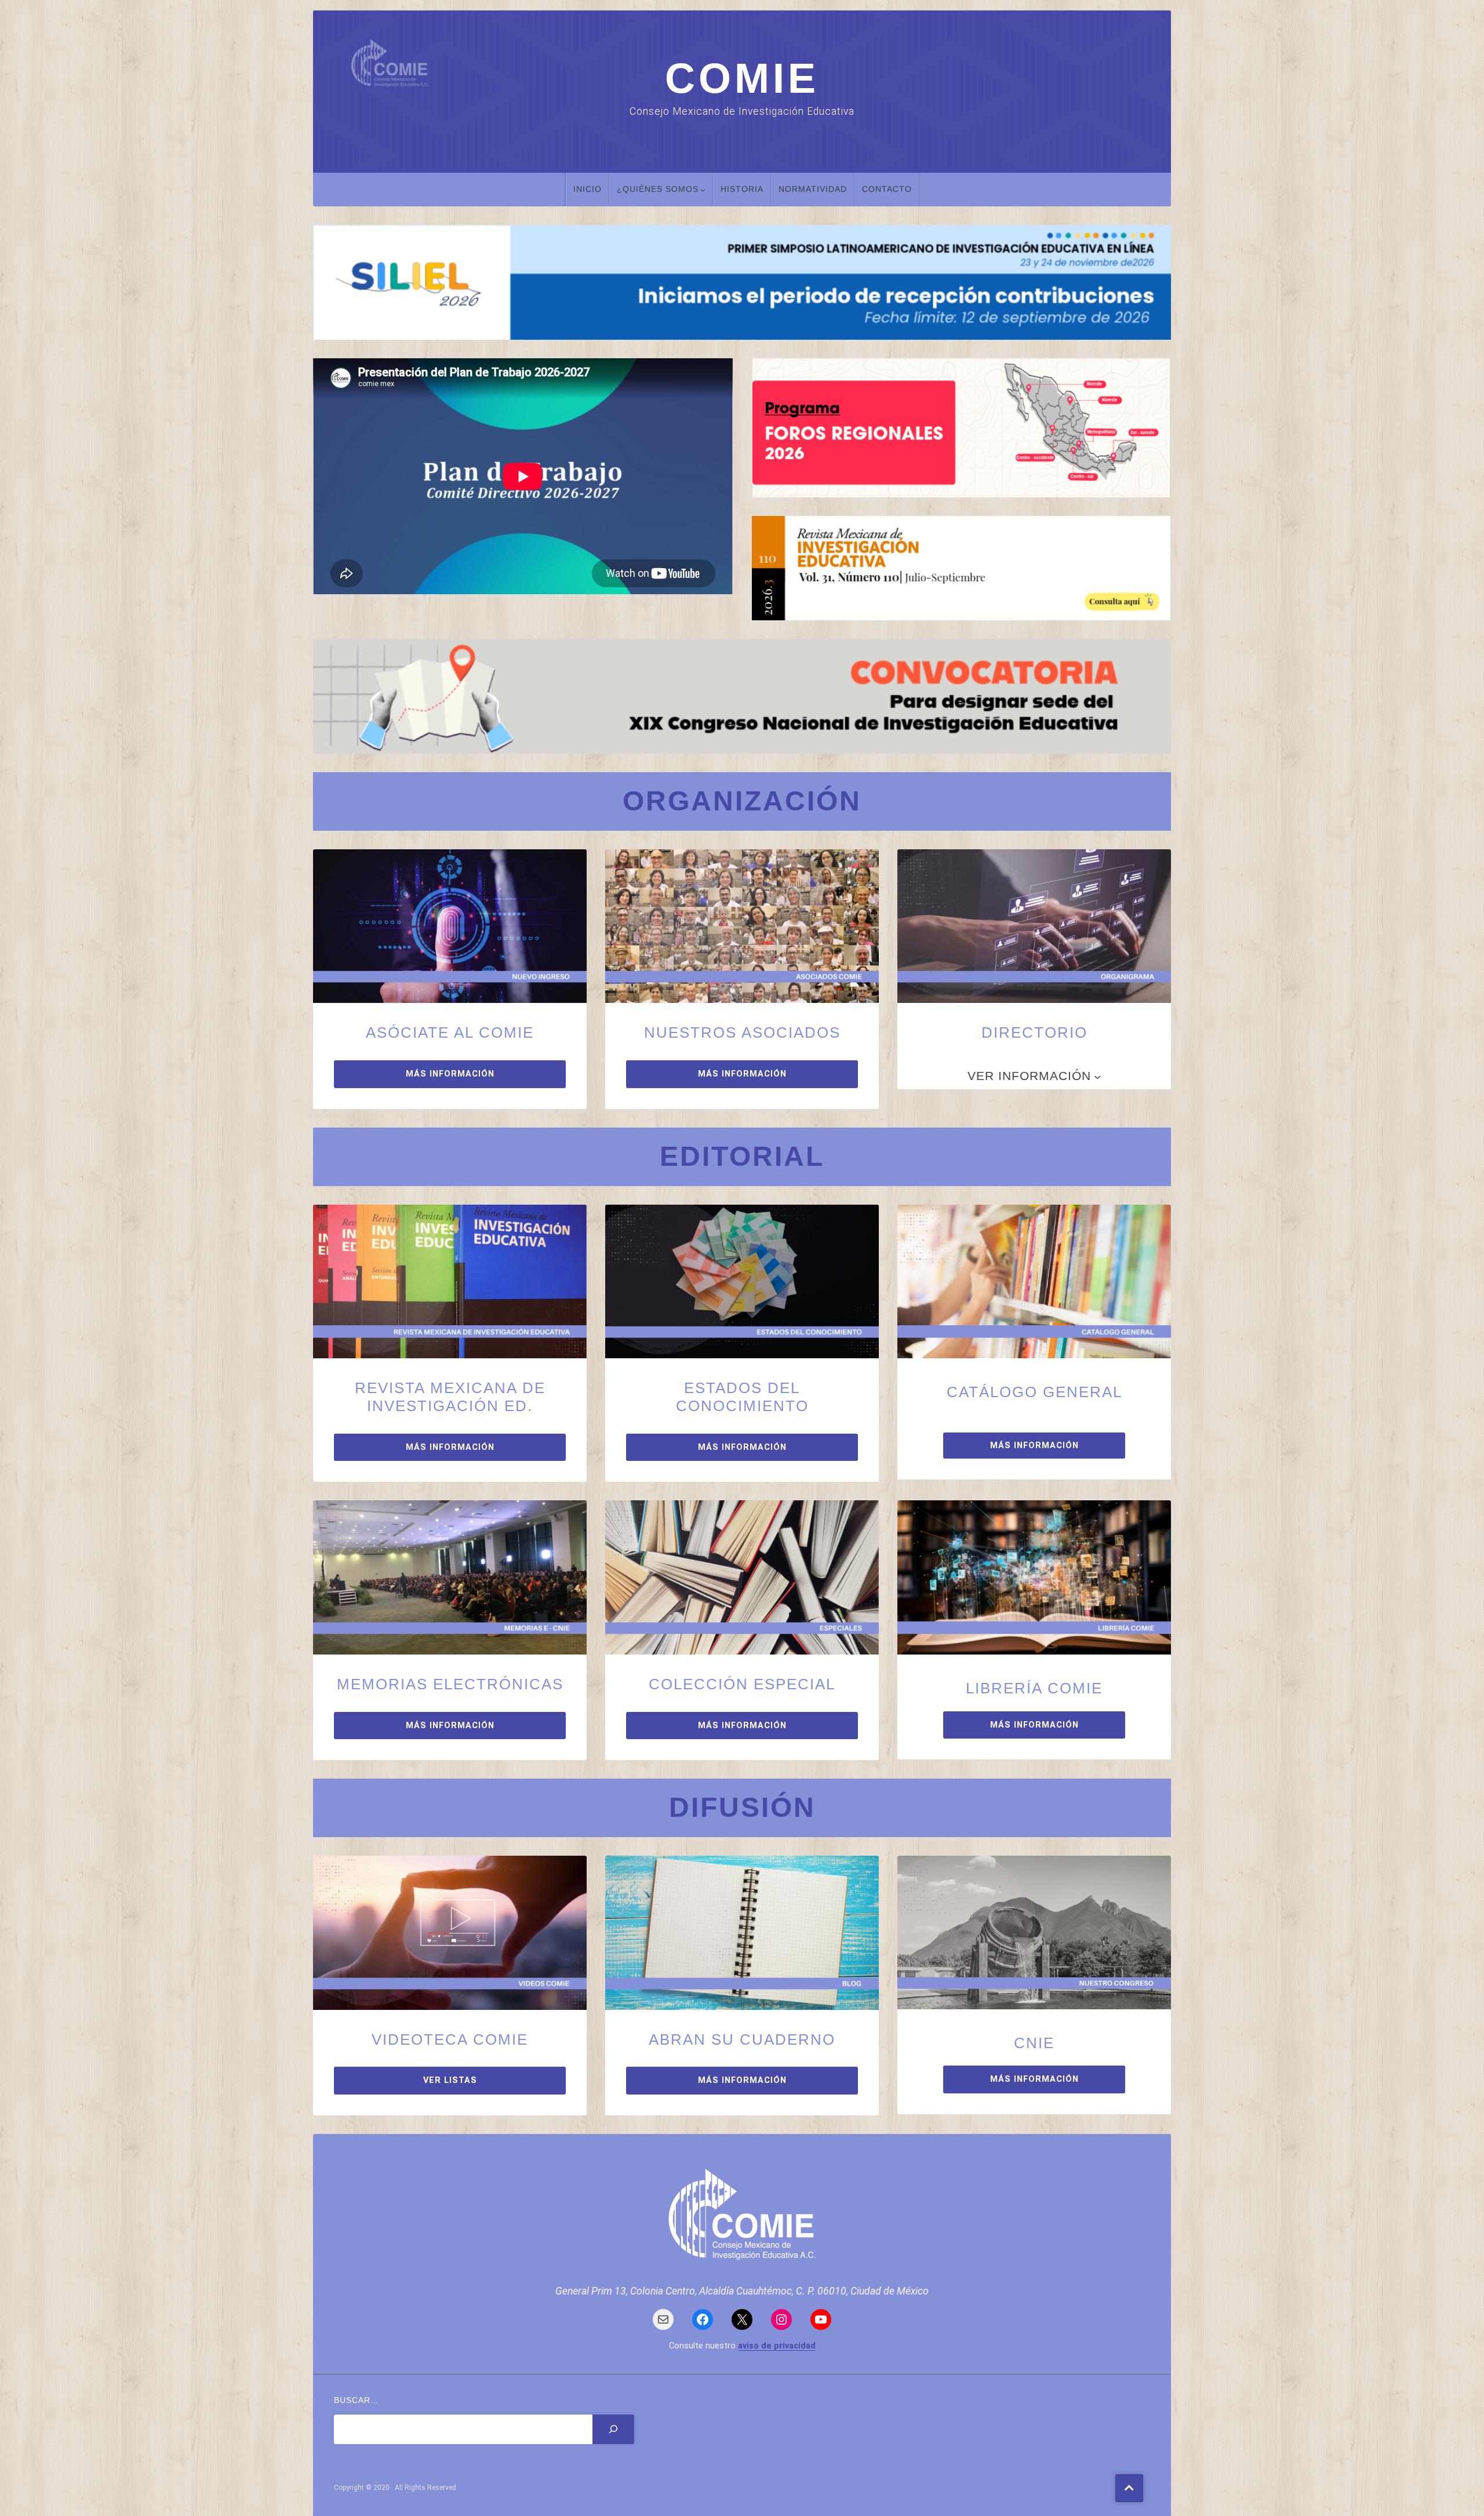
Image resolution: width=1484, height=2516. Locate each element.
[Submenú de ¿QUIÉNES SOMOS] (703, 190)
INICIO (588, 189)
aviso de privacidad (777, 2346)
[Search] (613, 2429)
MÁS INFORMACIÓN (450, 1074)
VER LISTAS (450, 2080)
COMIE (742, 78)
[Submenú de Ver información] (1097, 1076)
